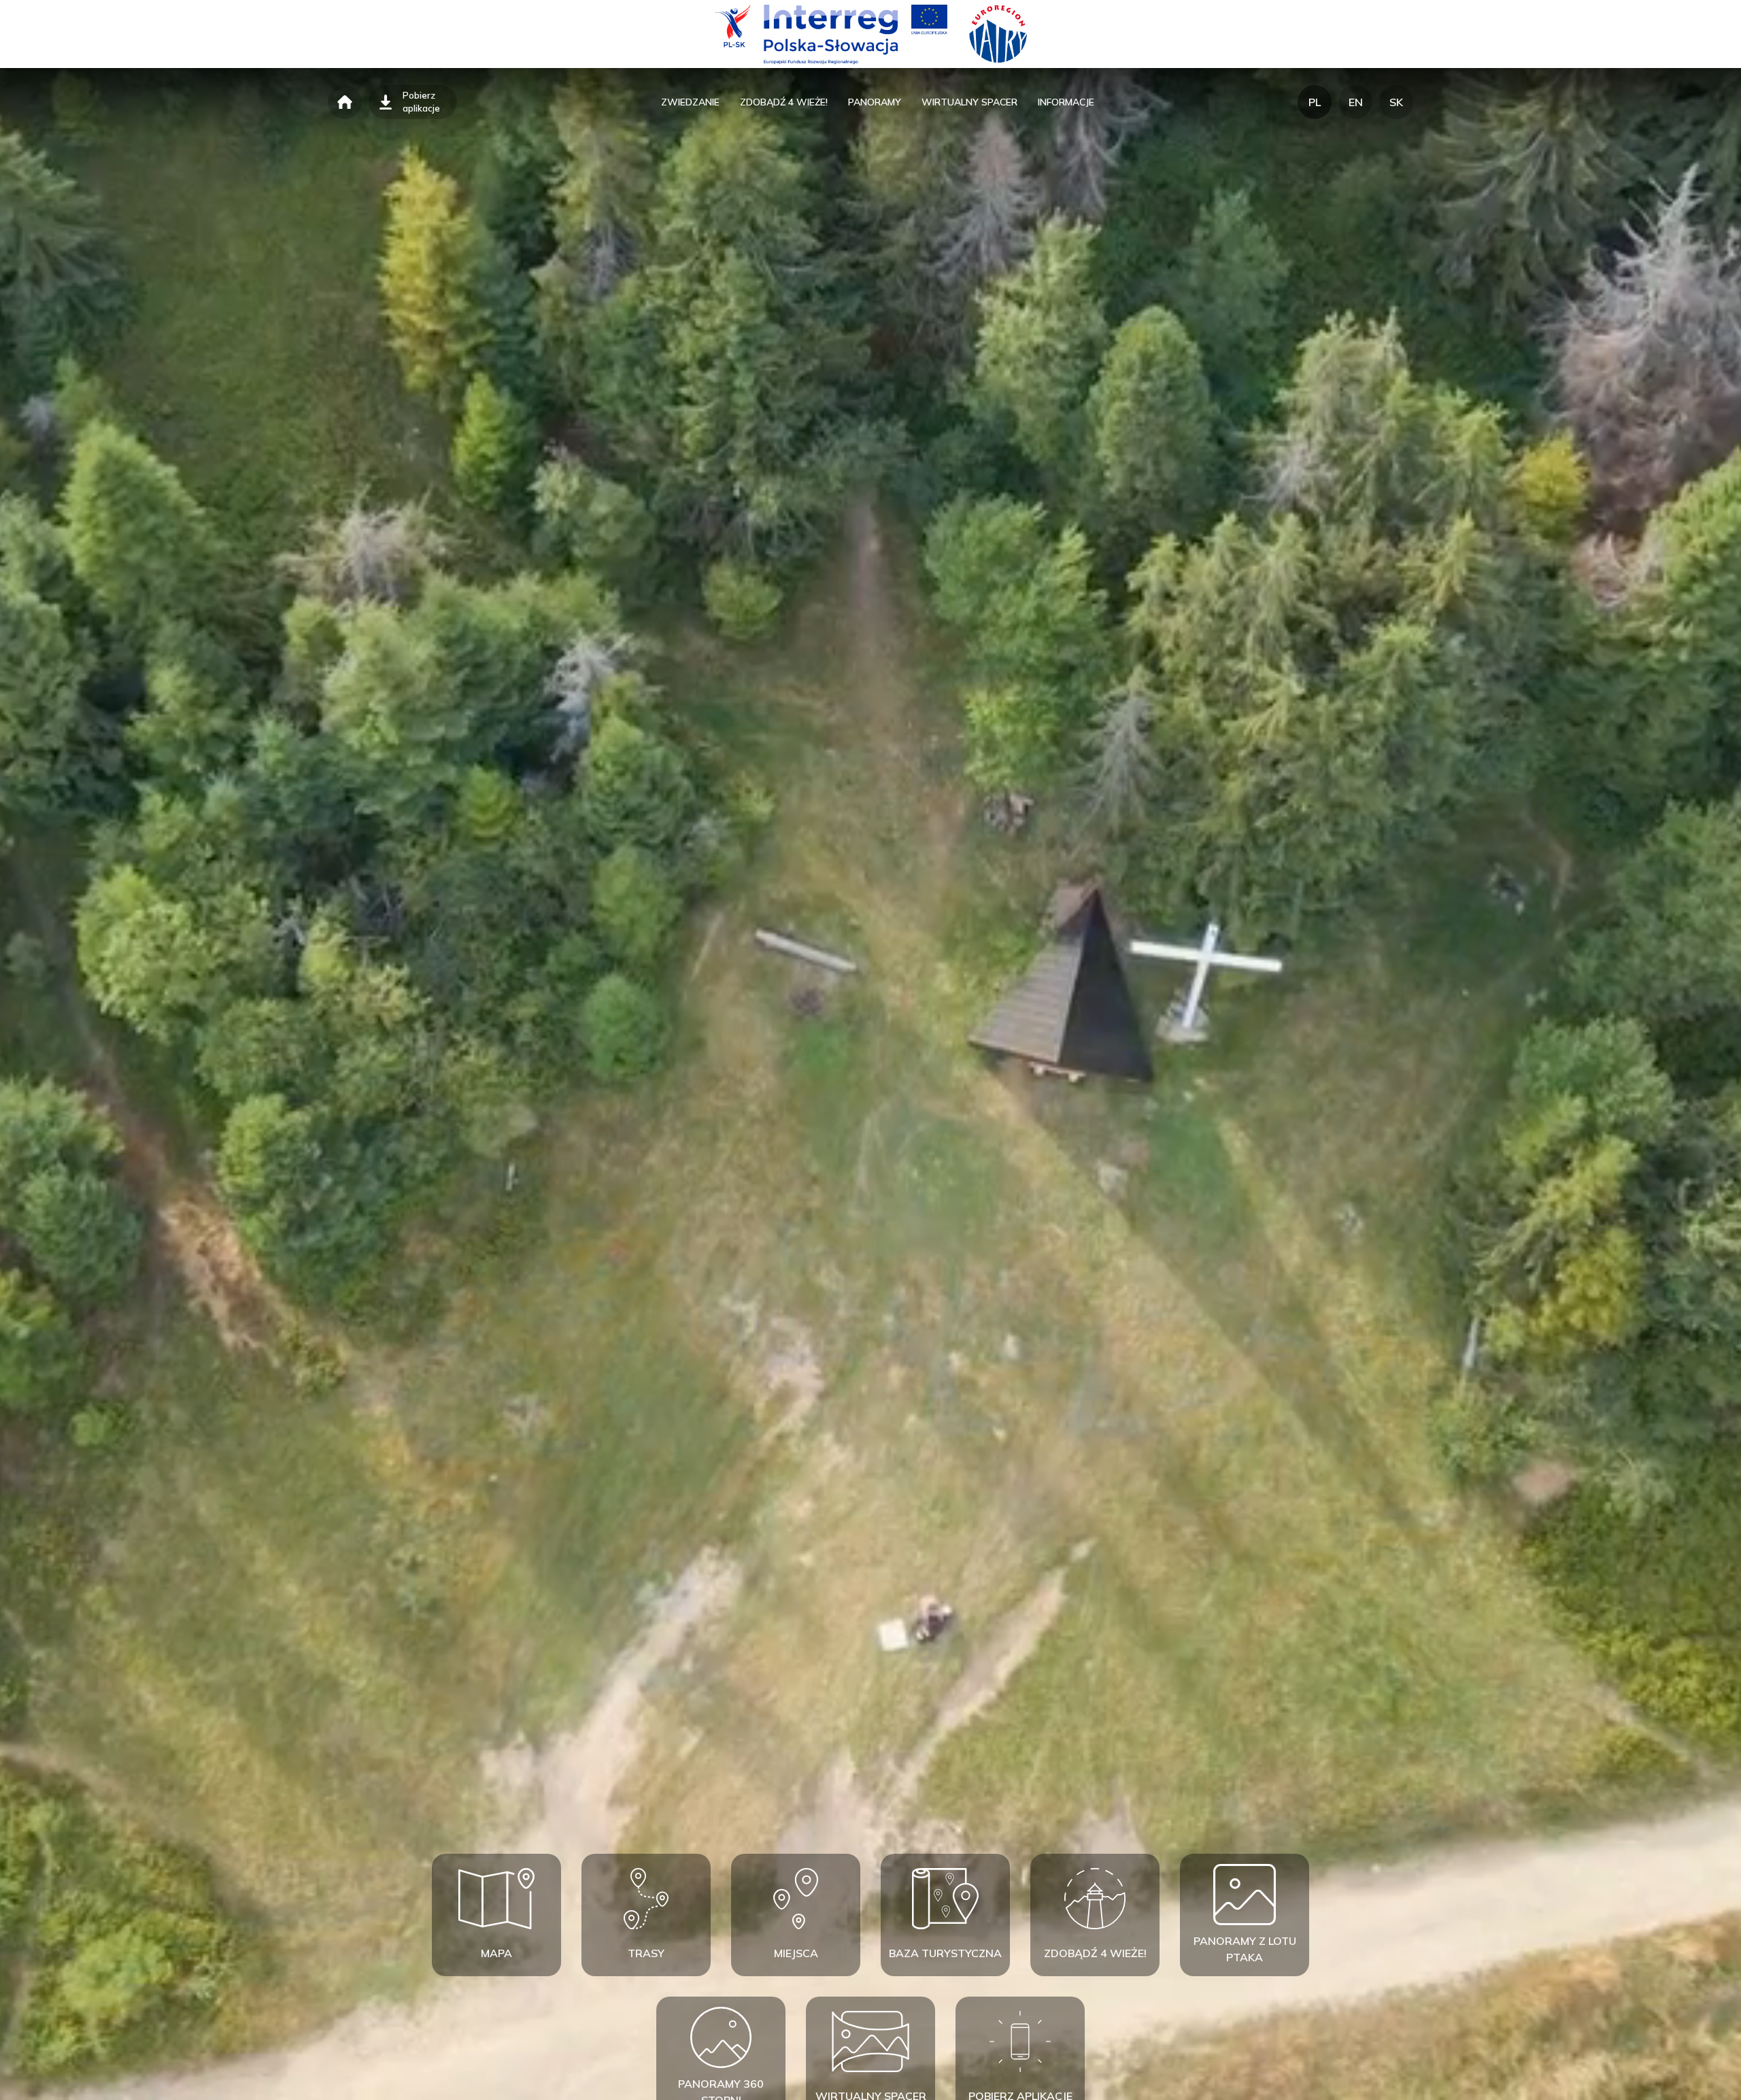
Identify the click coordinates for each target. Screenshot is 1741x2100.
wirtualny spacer (969, 102)
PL (1315, 102)
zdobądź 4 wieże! (784, 102)
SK (1396, 102)
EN (1356, 102)
